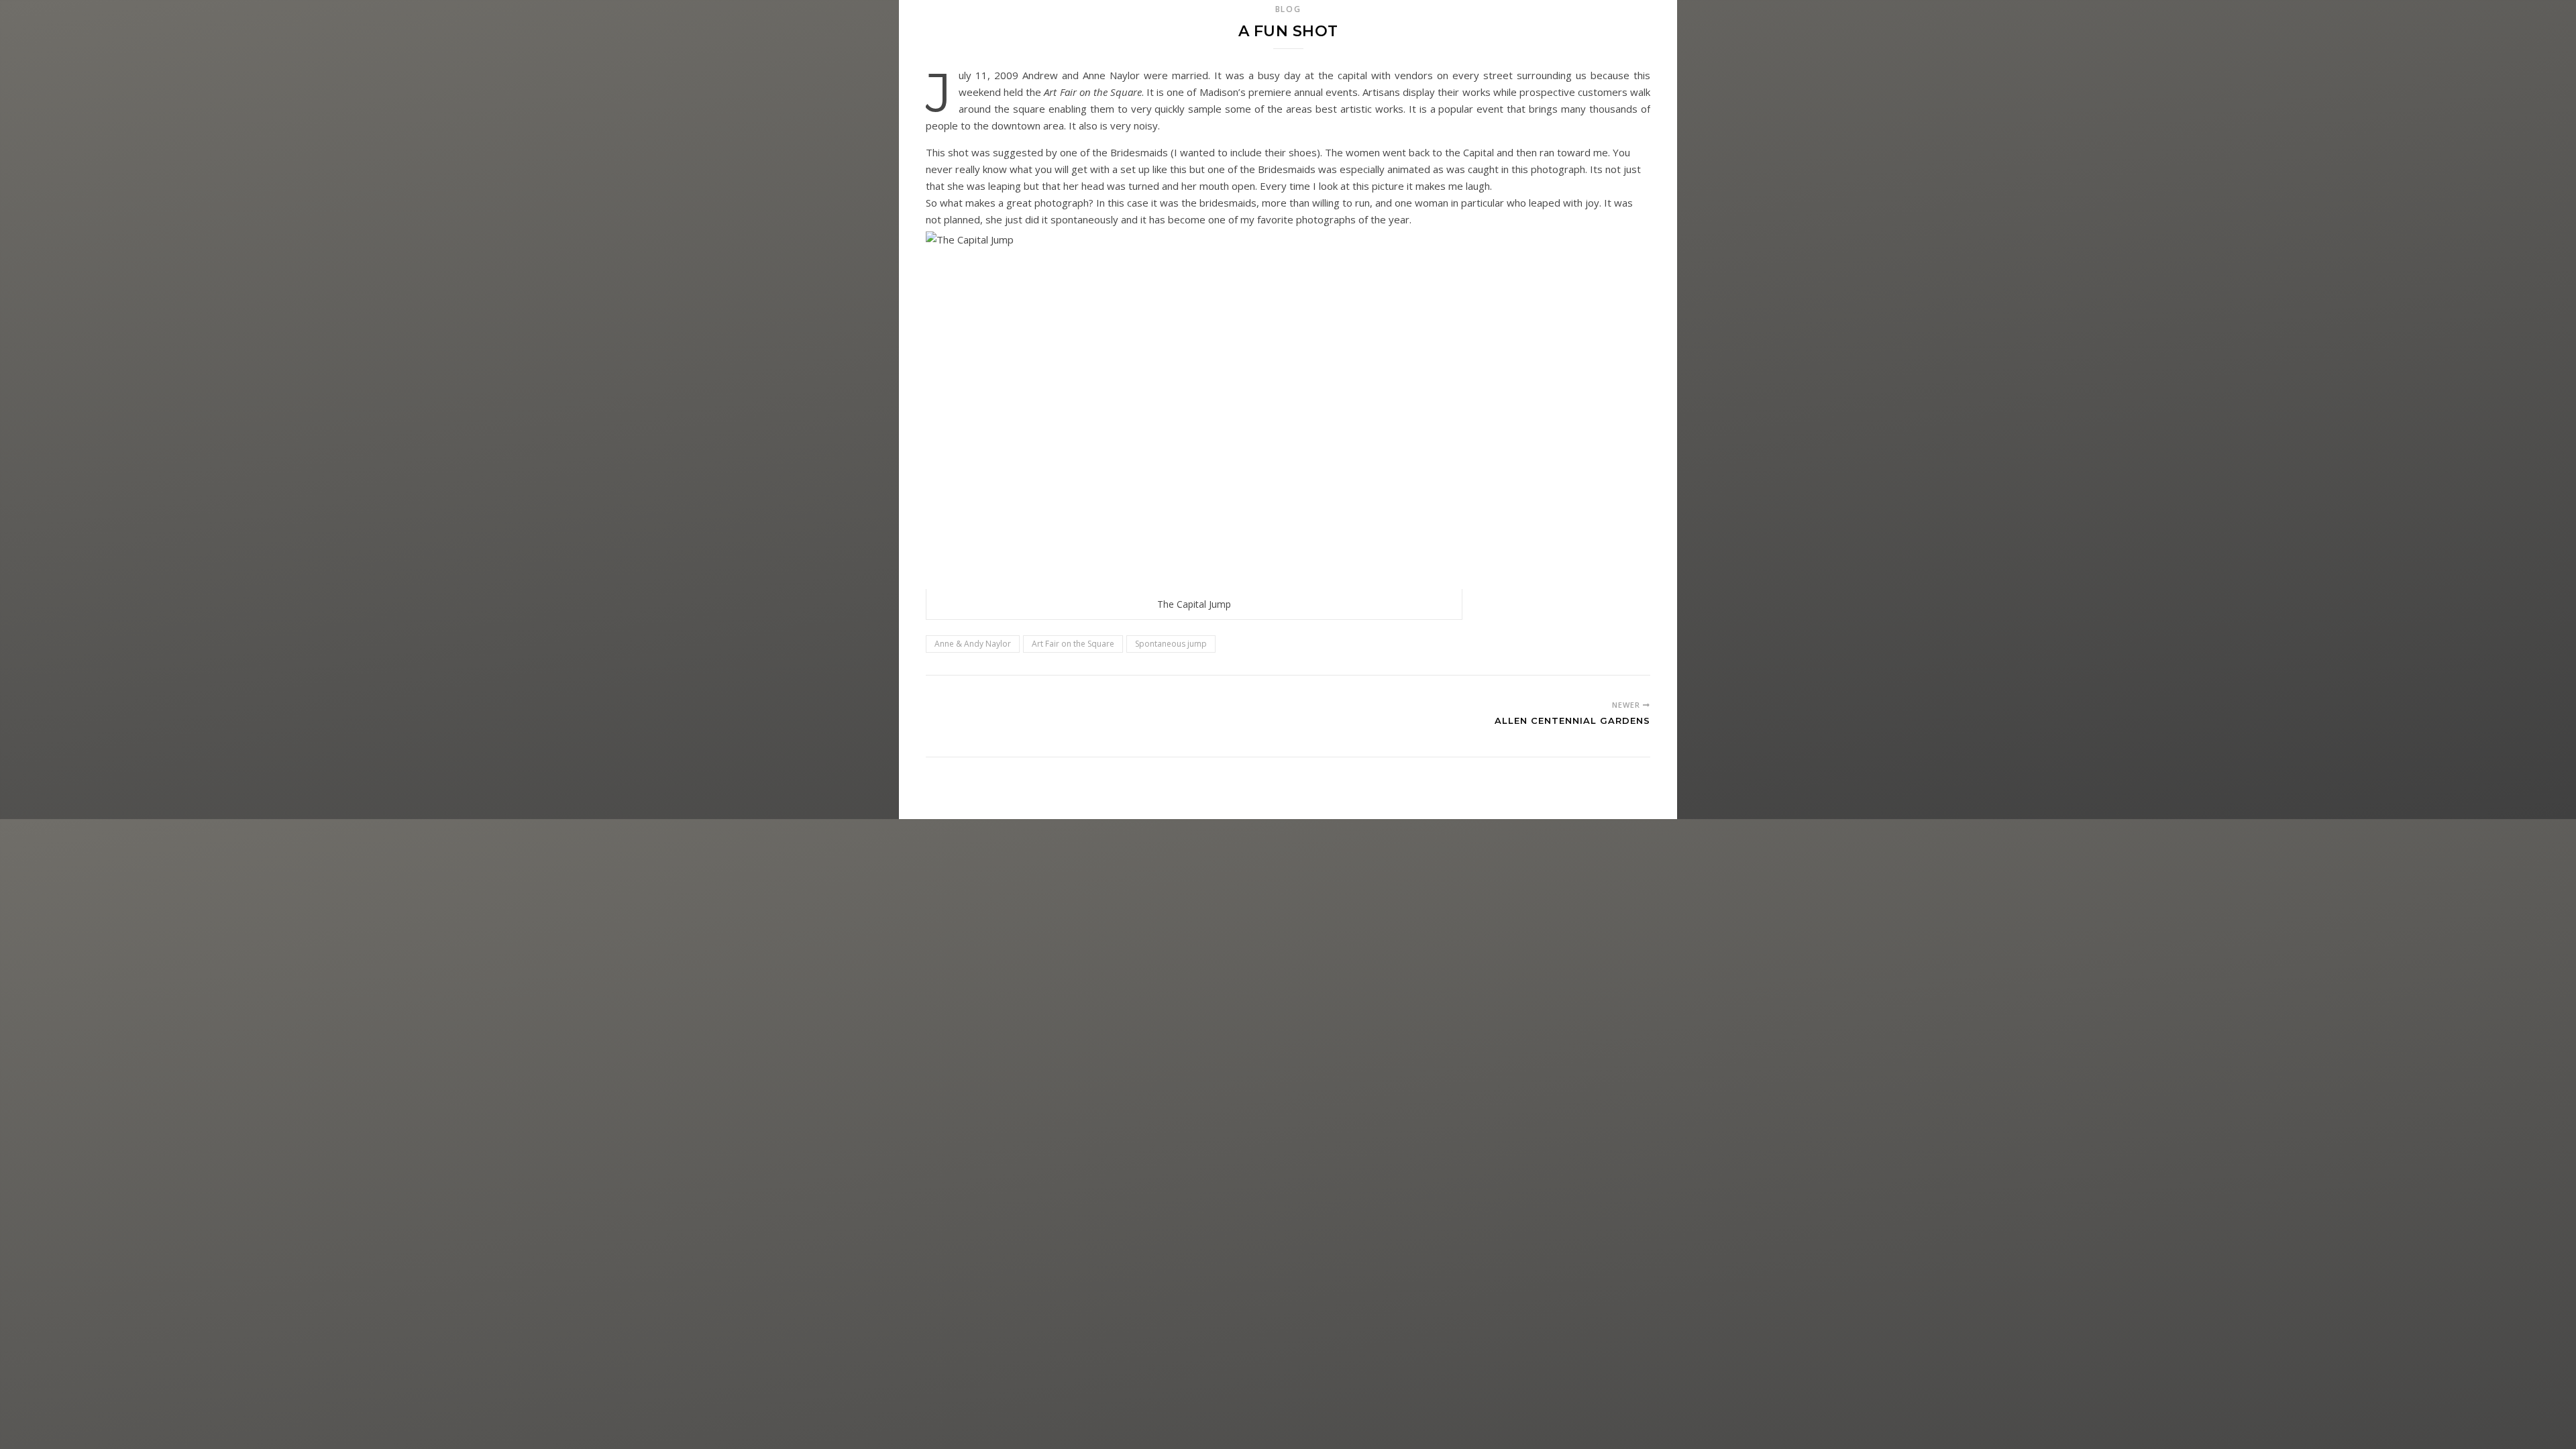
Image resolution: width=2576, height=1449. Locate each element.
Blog (1288, 9)
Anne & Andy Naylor (973, 644)
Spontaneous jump (1171, 644)
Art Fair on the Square (1073, 644)
